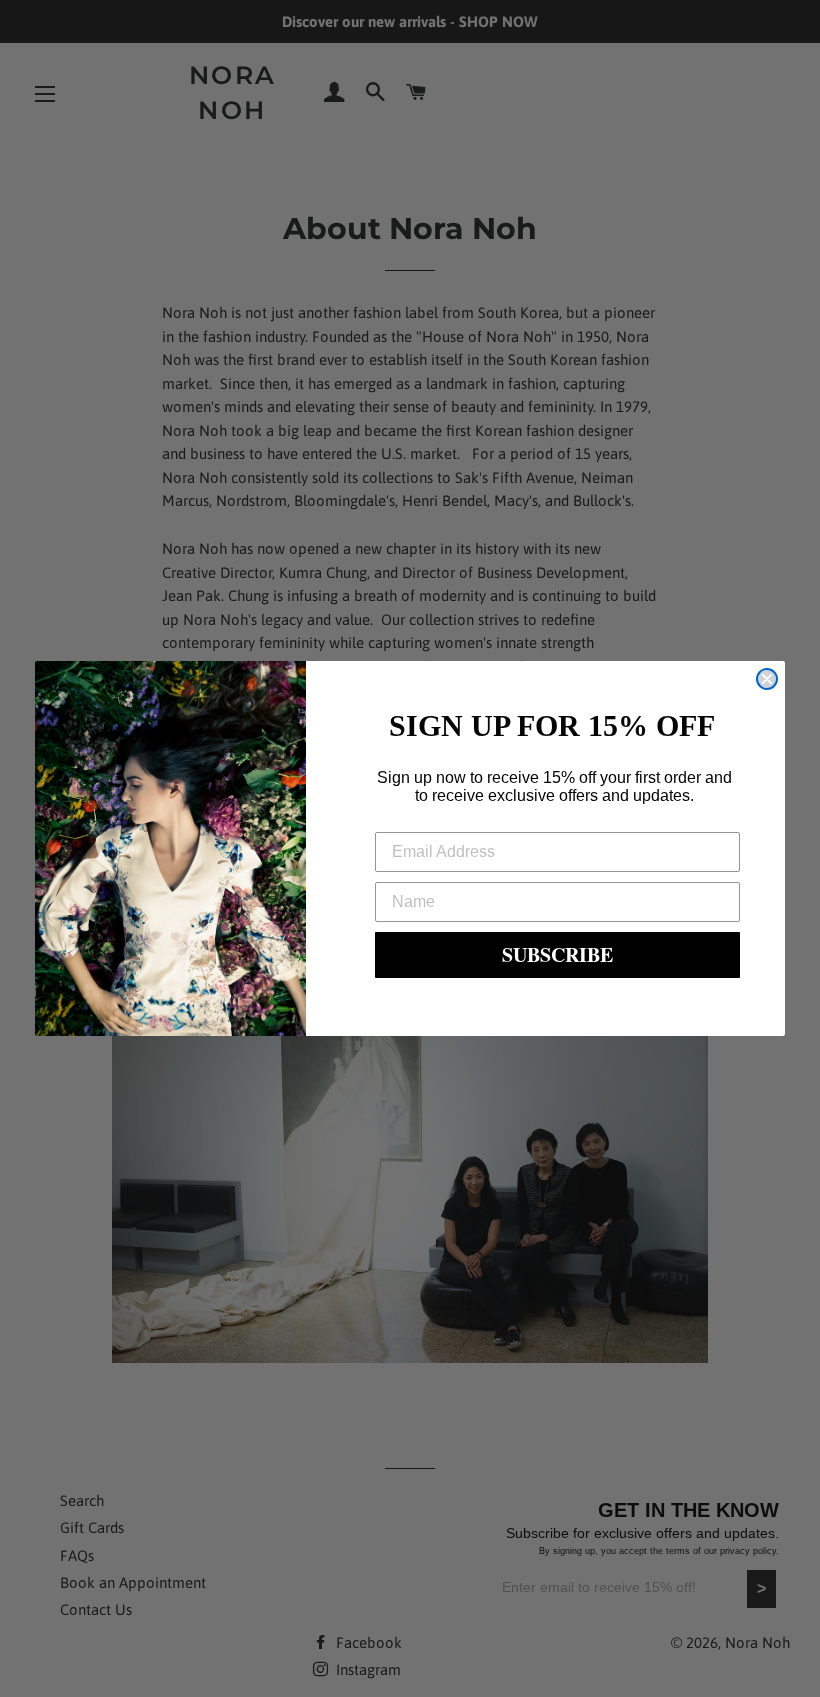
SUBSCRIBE (557, 954)
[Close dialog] (767, 679)
